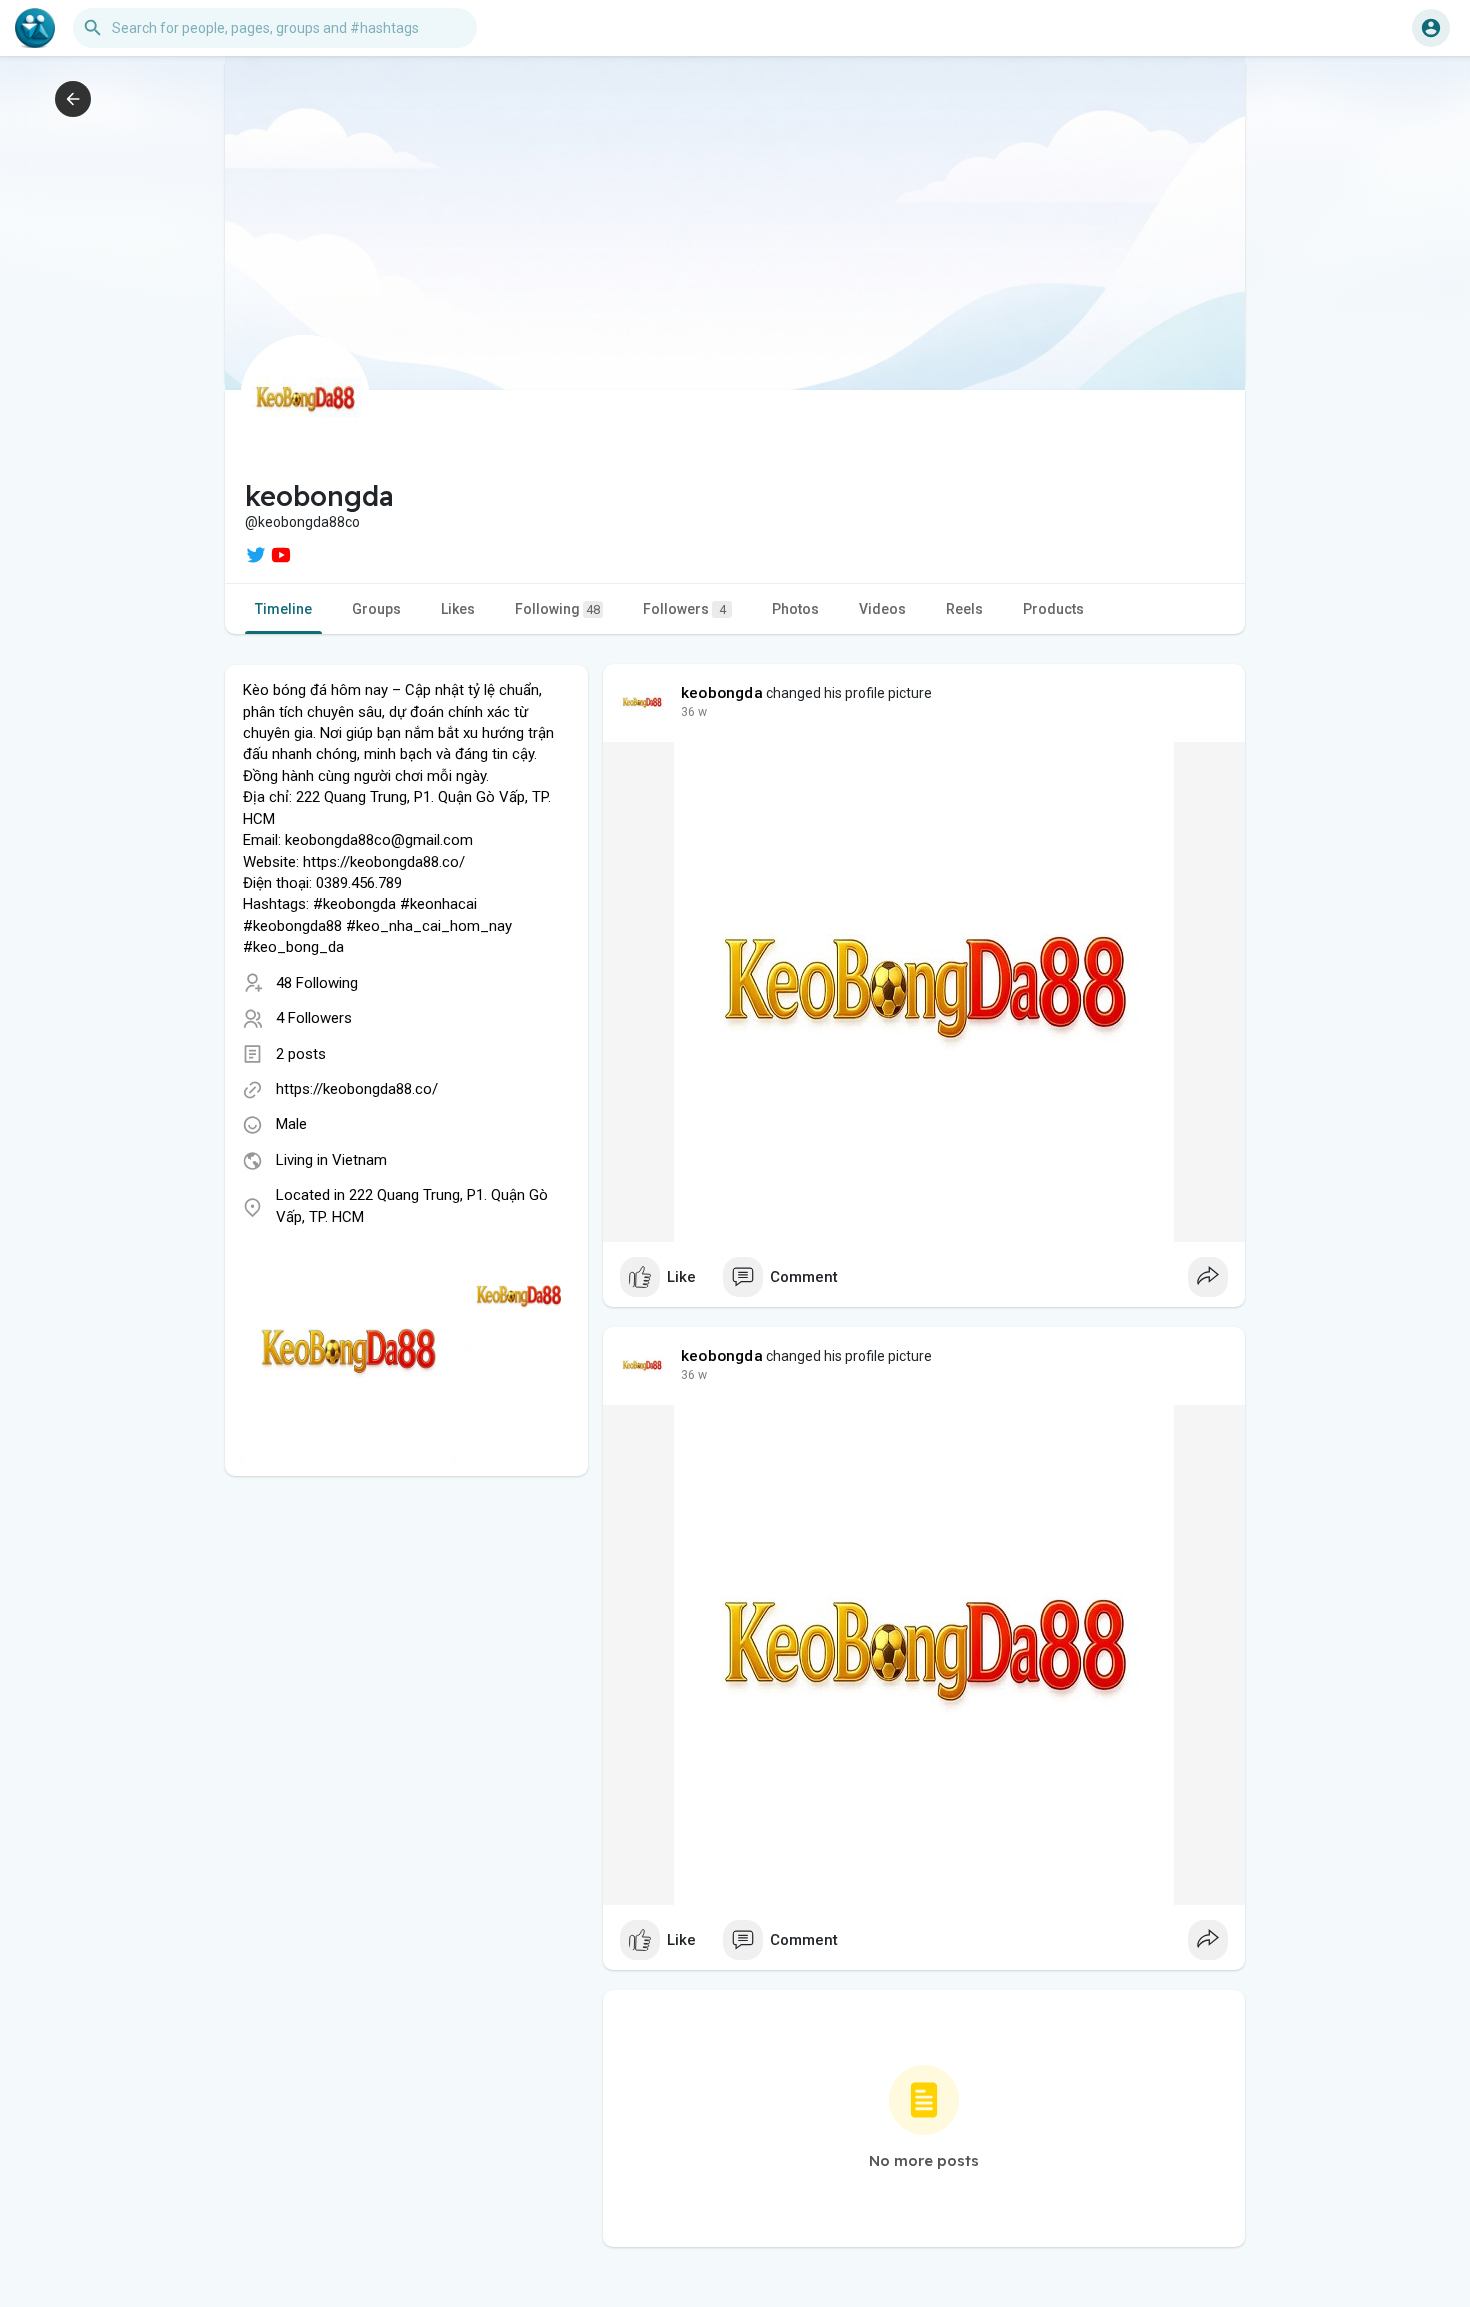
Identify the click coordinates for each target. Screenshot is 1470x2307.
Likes (458, 609)
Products (1053, 609)
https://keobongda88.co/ (357, 1089)
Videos (882, 609)
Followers (684, 609)
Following (557, 609)
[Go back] (73, 99)
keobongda (722, 693)
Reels (964, 609)
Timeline (283, 609)
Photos (795, 609)
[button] (1431, 28)
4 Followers (314, 1018)
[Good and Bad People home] (35, 28)
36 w (694, 712)
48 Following (317, 983)
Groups (376, 609)
